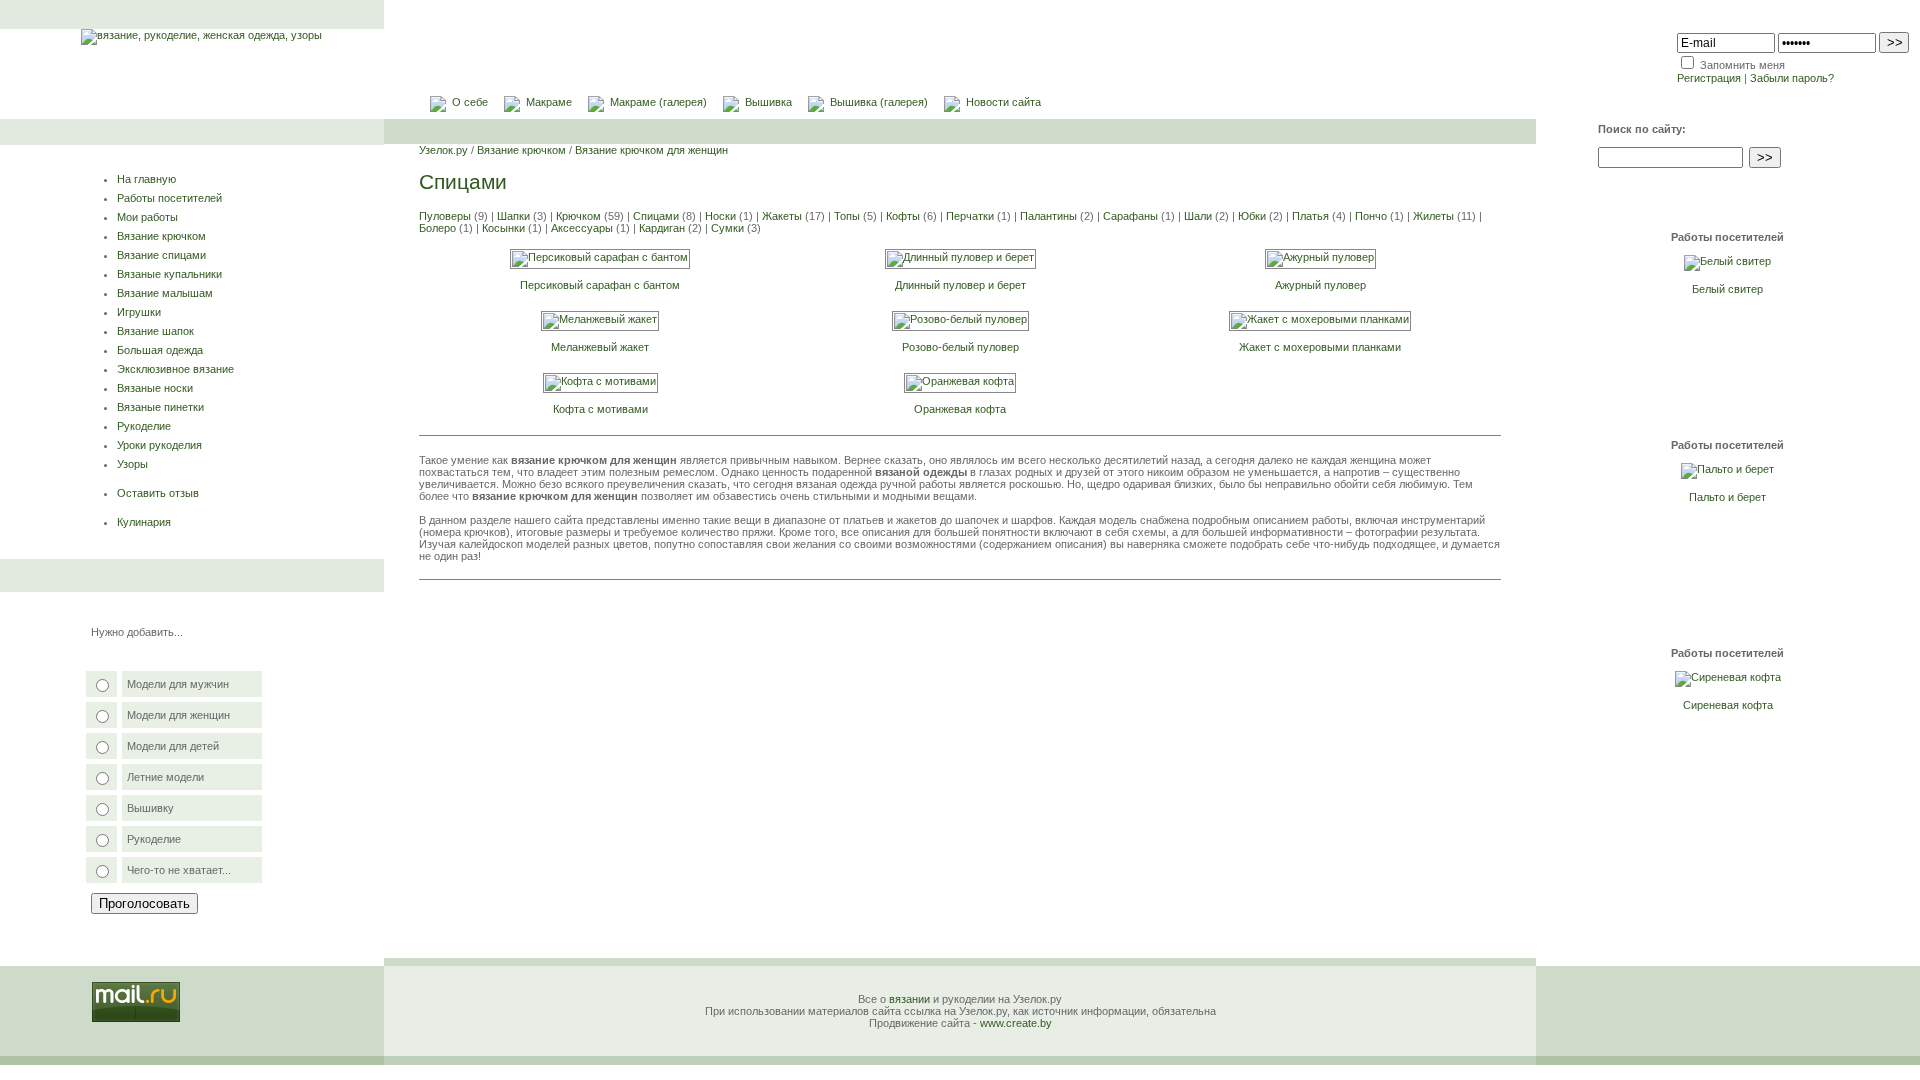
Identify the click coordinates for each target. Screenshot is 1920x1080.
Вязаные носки (155, 388)
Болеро (437, 228)
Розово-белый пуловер (960, 347)
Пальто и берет (1727, 497)
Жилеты (1433, 216)
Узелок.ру (443, 150)
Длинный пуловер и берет (960, 285)
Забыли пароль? (1792, 78)
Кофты (903, 216)
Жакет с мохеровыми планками (1320, 347)
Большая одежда (160, 350)
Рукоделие (144, 426)
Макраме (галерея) (658, 102)
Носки (720, 216)
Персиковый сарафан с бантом (600, 285)
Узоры (132, 464)
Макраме (549, 102)
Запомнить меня (1742, 65)
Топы (847, 216)
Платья (1310, 216)
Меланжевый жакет (600, 347)
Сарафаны (1130, 216)
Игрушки (139, 312)
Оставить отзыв (158, 493)
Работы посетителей (169, 198)
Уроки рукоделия (159, 445)
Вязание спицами (161, 255)
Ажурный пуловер (1320, 285)
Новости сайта (1003, 102)
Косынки (503, 228)
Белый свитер (1727, 289)
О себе (470, 102)
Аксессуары (582, 228)
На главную (146, 179)
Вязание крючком (161, 236)
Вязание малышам (165, 293)
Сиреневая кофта (1728, 705)
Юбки (1252, 216)
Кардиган (662, 228)
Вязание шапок (155, 331)
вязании (909, 999)
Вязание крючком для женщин (651, 150)
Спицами (656, 216)
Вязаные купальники (169, 274)
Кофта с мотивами (600, 409)
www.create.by (1016, 1023)
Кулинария (144, 522)
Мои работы (147, 217)
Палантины (1048, 216)
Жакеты (782, 216)
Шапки (513, 216)
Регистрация (1709, 78)
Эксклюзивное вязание (175, 369)
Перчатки (970, 216)
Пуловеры (445, 216)
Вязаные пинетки (160, 407)
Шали (1198, 216)
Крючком (578, 216)
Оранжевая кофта (960, 409)
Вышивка (768, 102)
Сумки (727, 228)
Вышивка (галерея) (879, 102)
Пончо (1371, 216)
